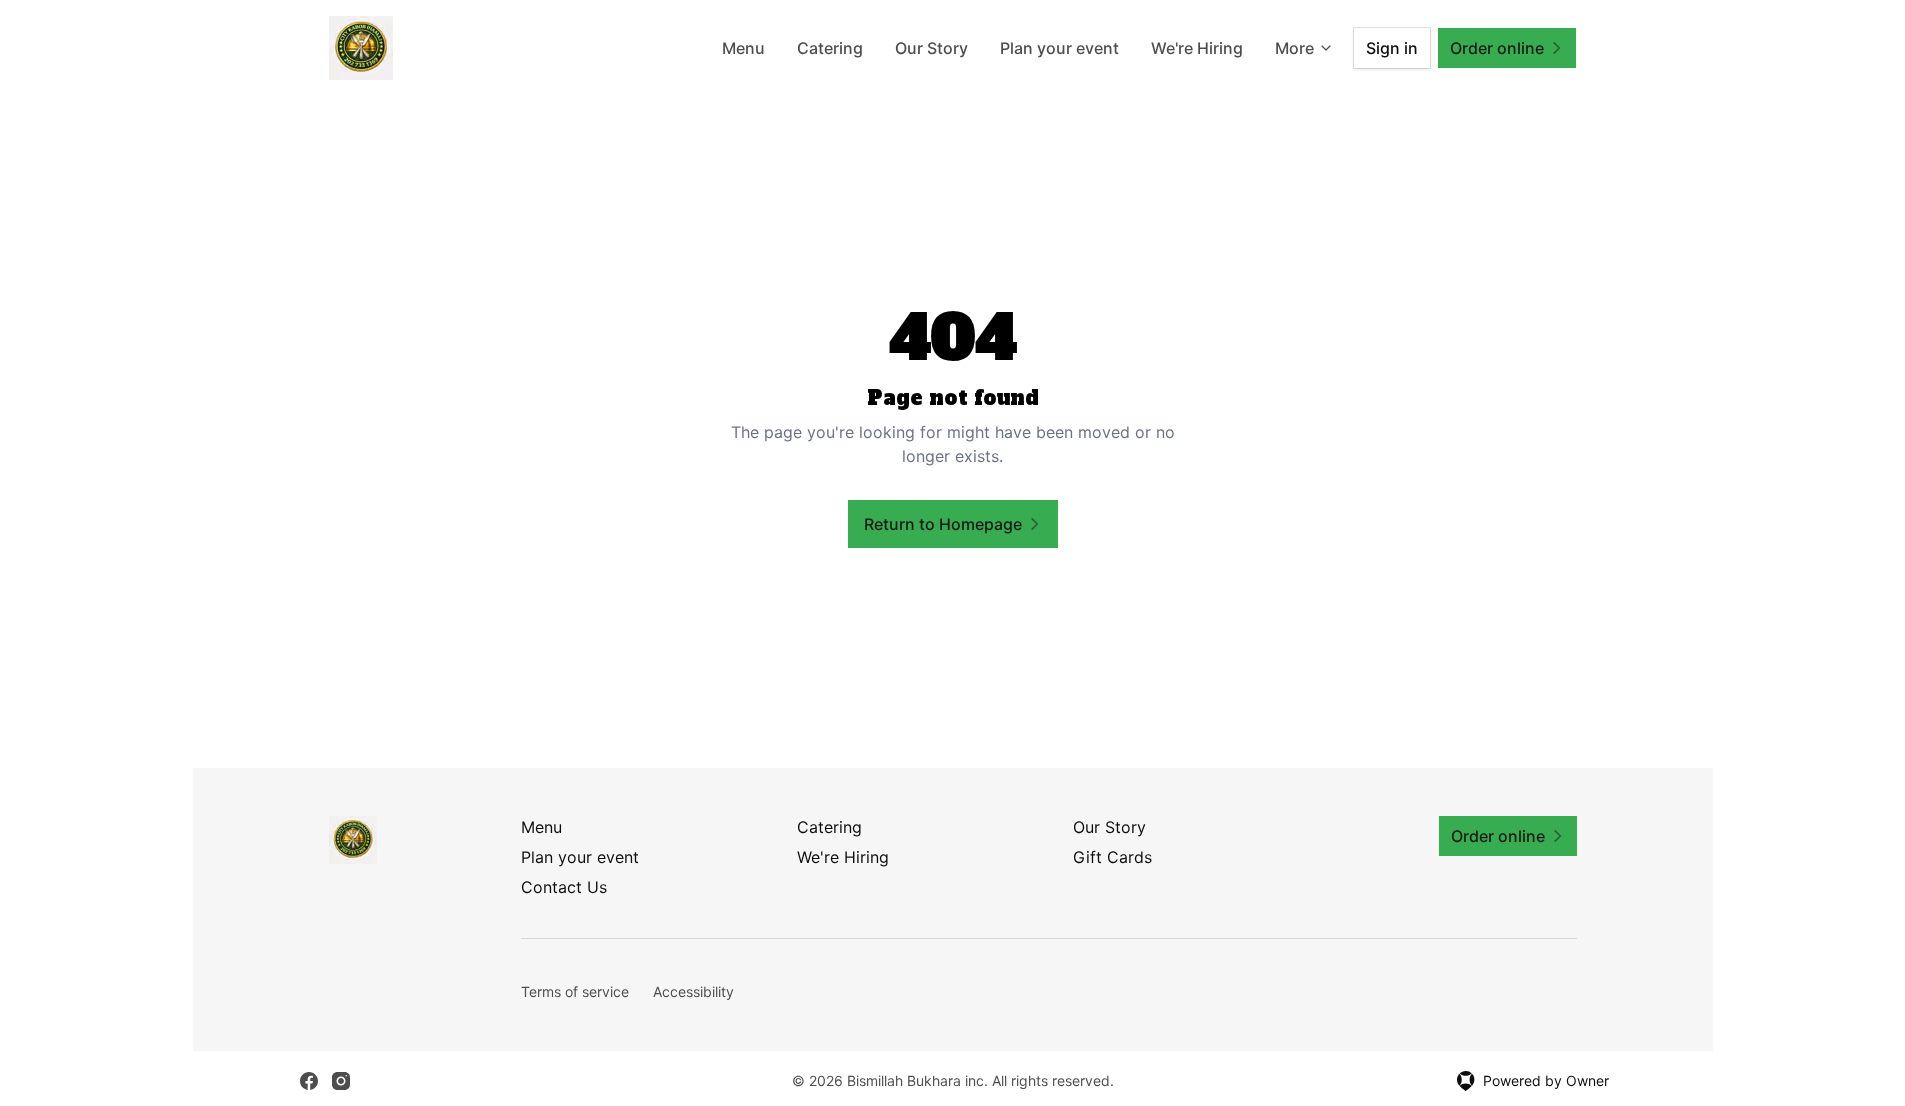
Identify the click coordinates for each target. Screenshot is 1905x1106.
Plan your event (1059, 48)
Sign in (1392, 48)
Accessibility (693, 991)
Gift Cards (1112, 857)
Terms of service (575, 991)
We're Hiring (1197, 48)
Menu (743, 48)
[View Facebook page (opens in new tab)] (309, 1081)
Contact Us (564, 887)
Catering (830, 48)
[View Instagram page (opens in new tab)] (341, 1081)
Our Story (931, 48)
